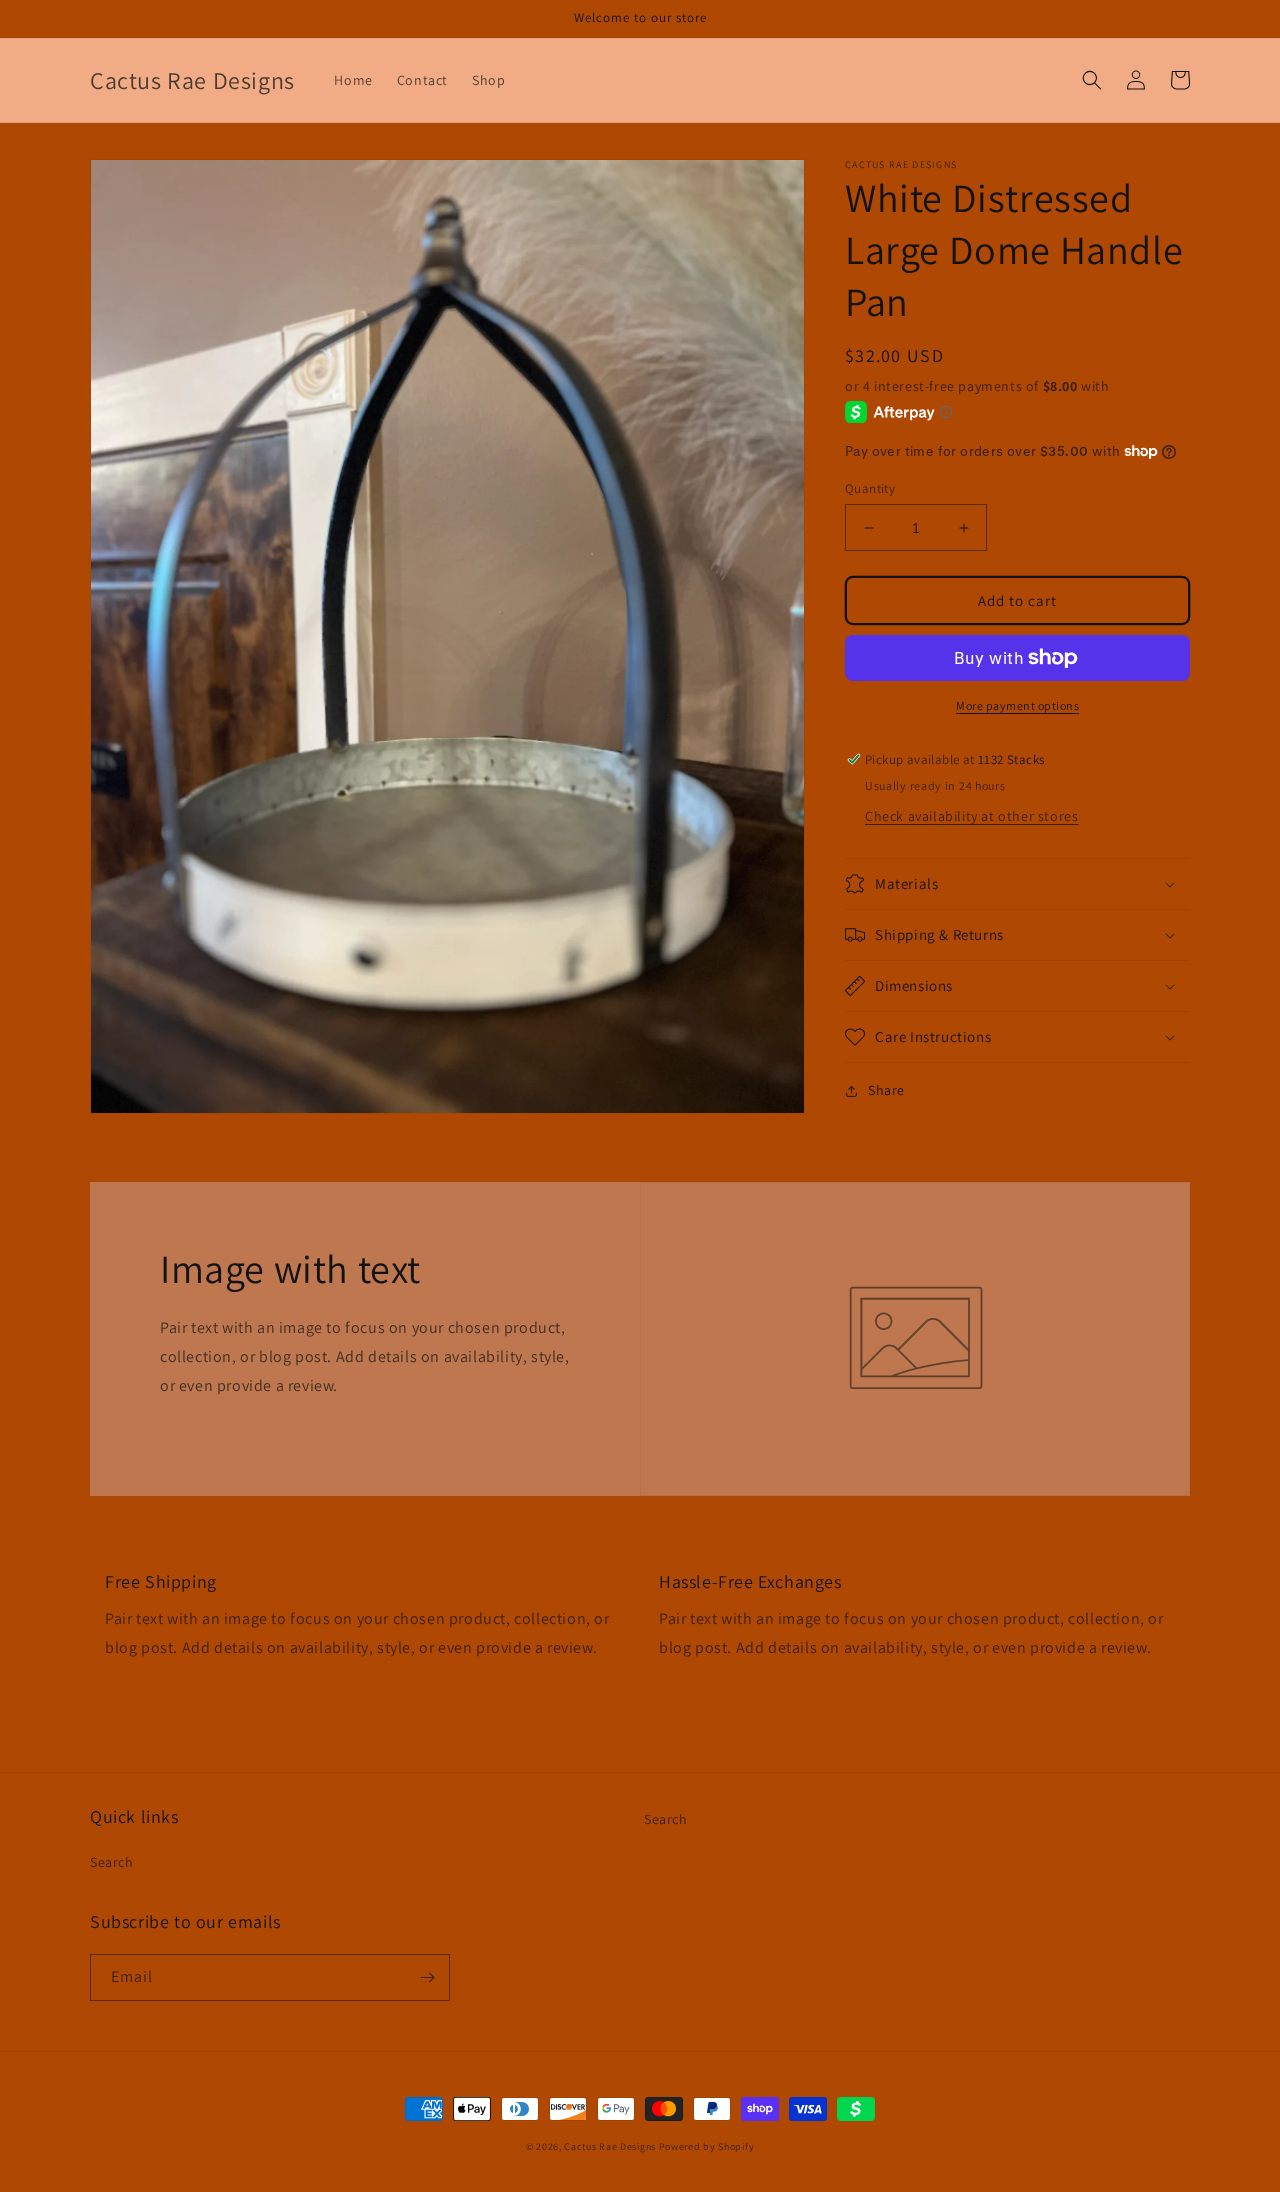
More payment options (1017, 705)
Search (112, 1862)
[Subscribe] (427, 1977)
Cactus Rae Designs (610, 2146)
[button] (1092, 80)
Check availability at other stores (971, 816)
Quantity (870, 488)
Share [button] (886, 1090)
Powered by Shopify (707, 2146)
